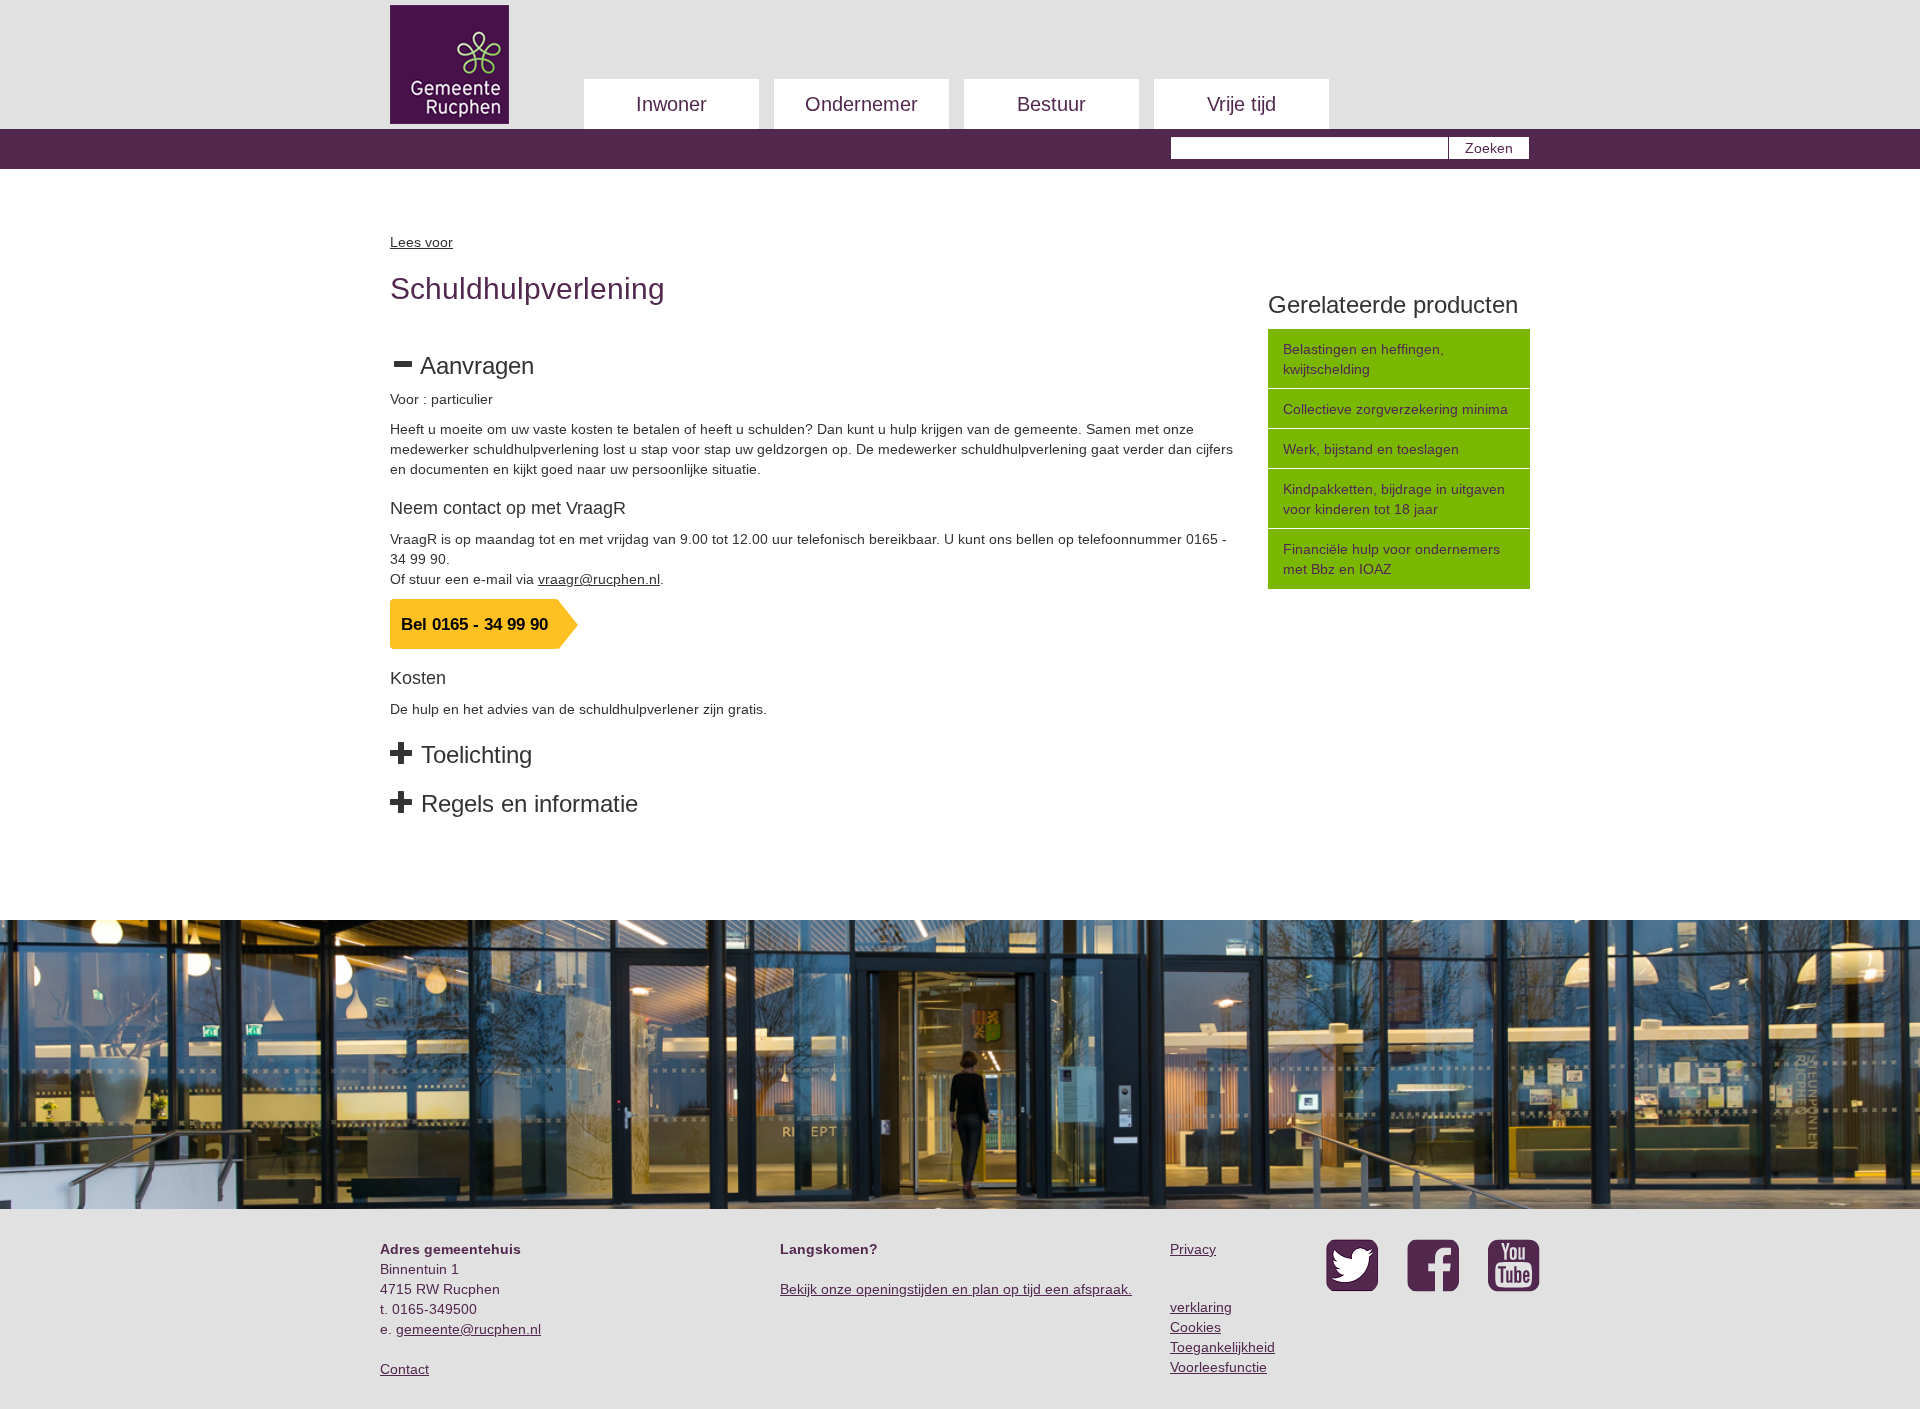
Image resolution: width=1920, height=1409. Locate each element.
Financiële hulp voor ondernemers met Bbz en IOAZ (1391, 559)
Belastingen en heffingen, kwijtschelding (1363, 359)
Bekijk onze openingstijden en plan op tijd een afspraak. (956, 1289)
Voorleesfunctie (1218, 1367)
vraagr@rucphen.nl (599, 579)
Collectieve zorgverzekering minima (1395, 409)
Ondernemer (861, 104)
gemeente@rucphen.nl (468, 1329)
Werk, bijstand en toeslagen (1371, 449)
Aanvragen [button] (474, 365)
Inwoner (671, 104)
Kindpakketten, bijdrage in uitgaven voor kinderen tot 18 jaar (1394, 499)
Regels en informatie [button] (526, 803)
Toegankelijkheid (1222, 1347)
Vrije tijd (1241, 104)
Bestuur (1051, 104)
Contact (404, 1369)
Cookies (1195, 1327)
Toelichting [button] (473, 754)
